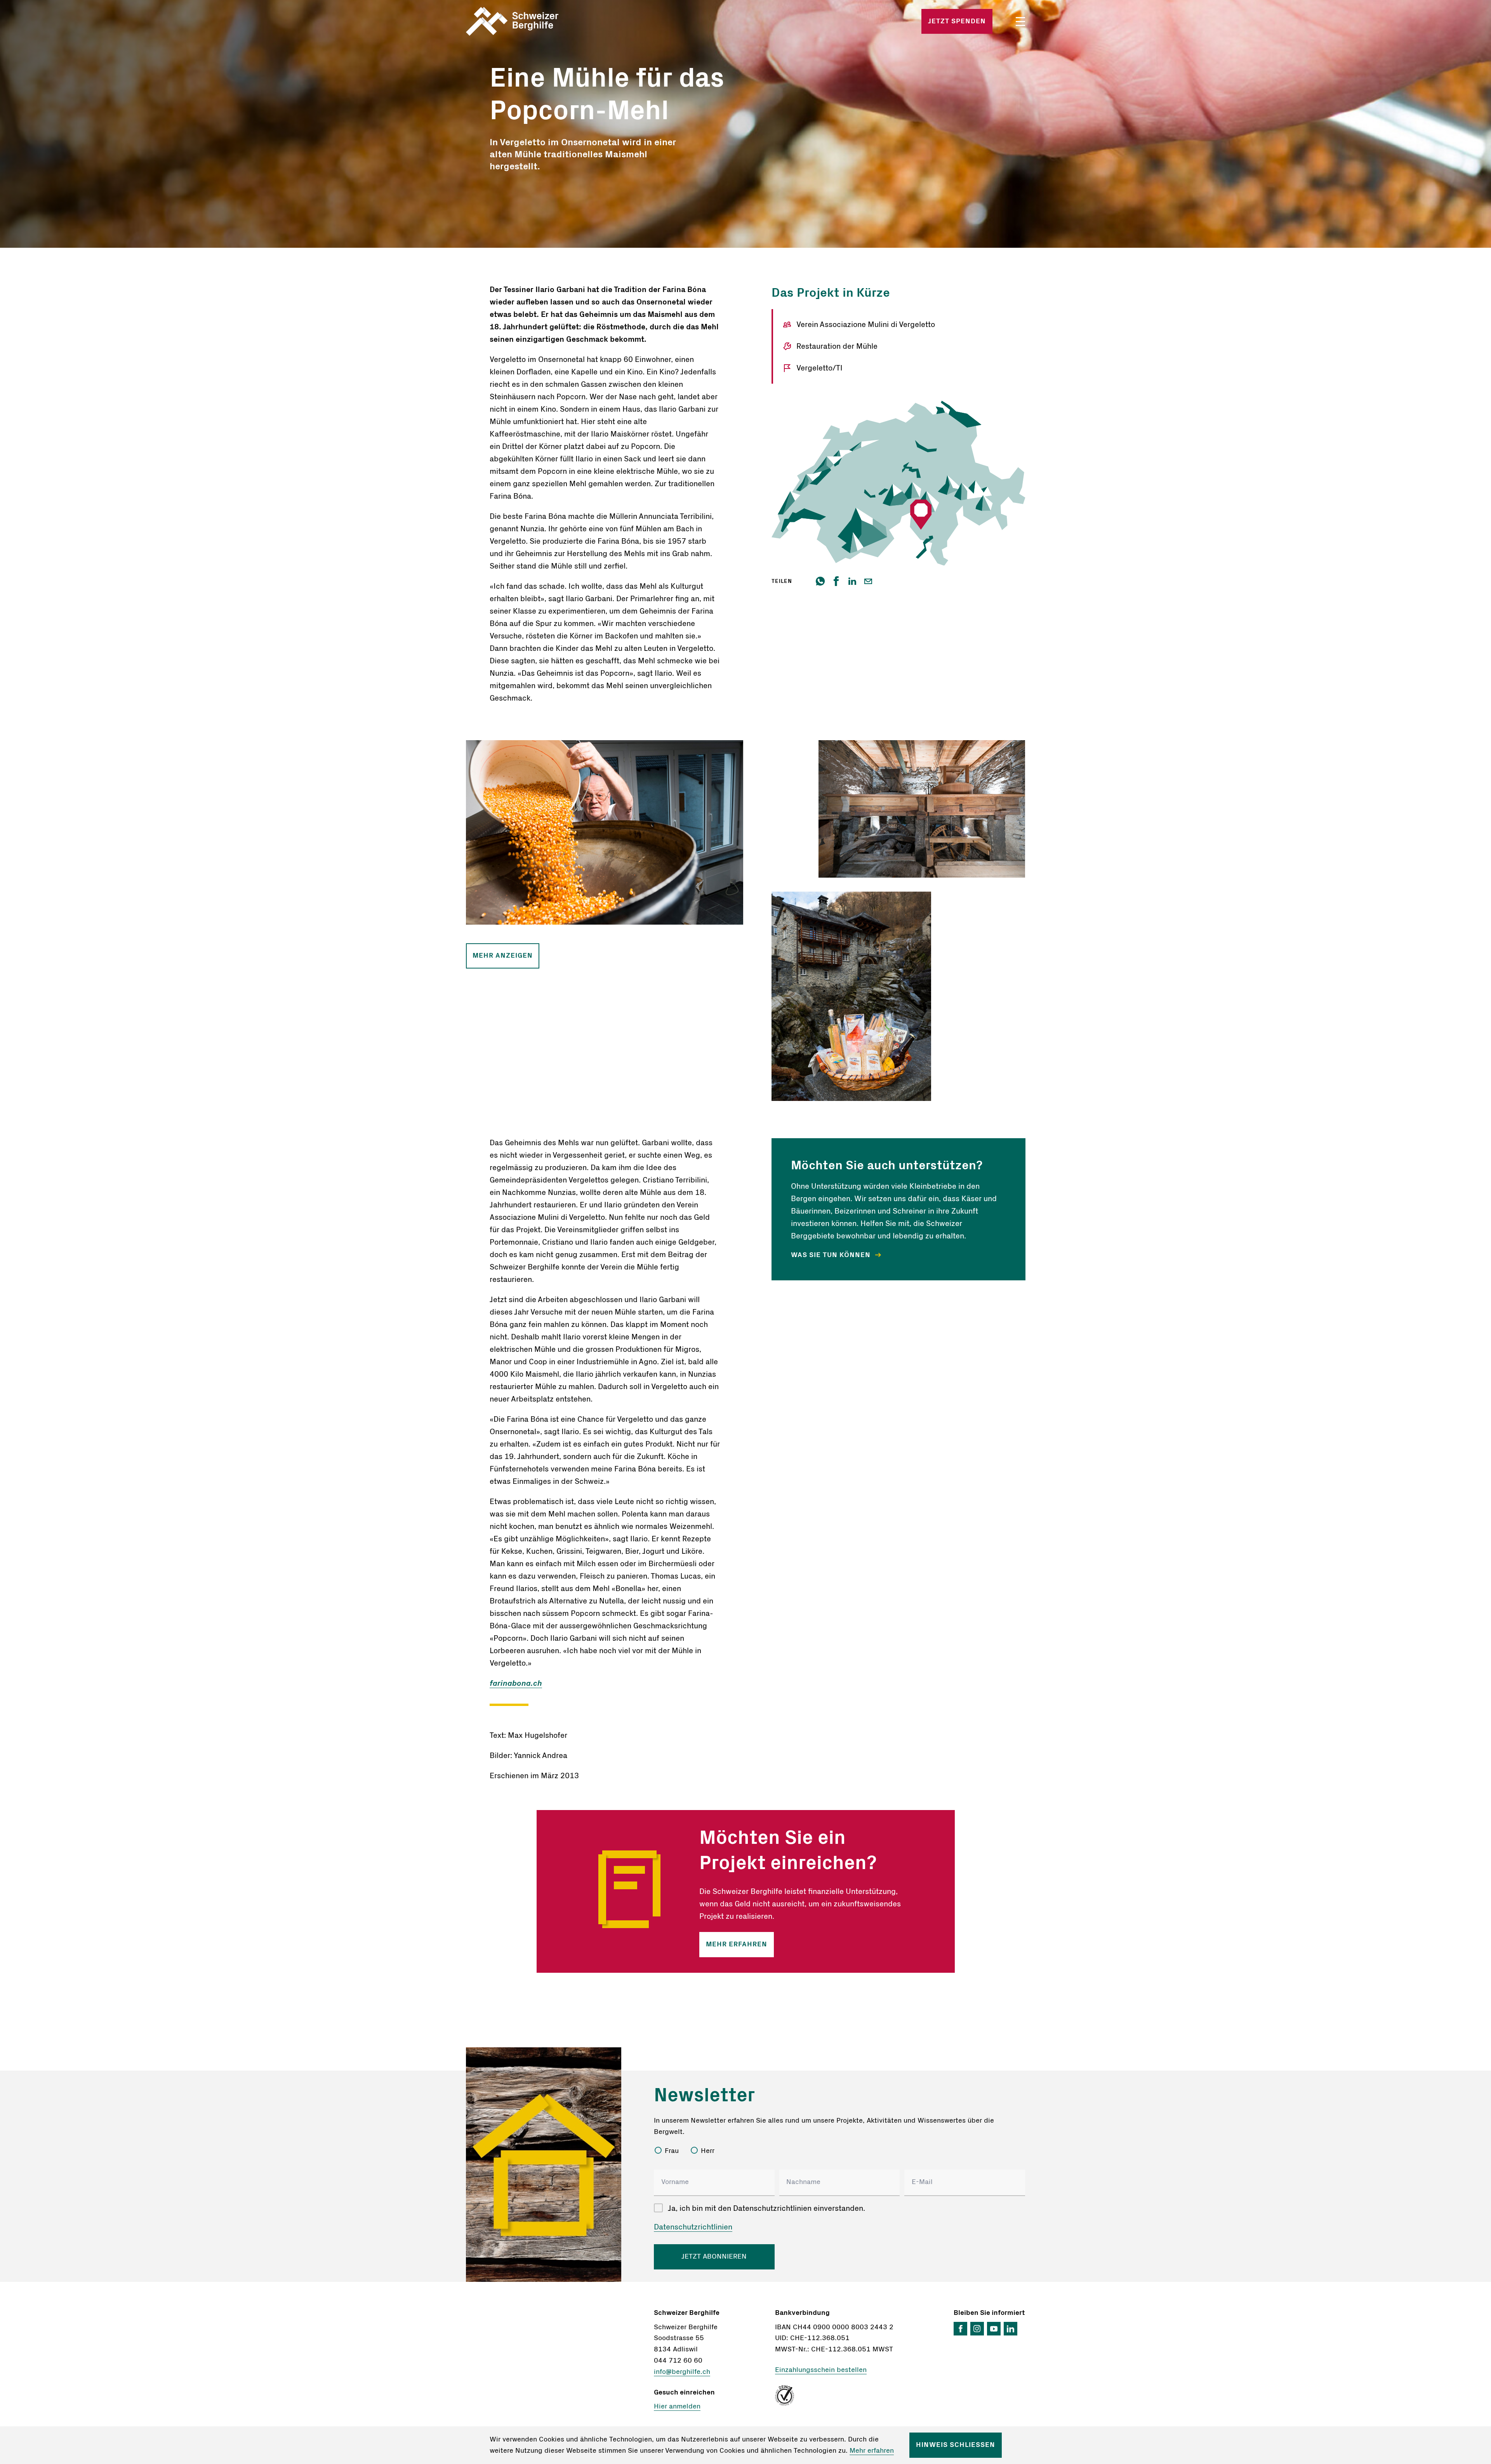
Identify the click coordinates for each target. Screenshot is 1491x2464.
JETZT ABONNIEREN (714, 2257)
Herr (708, 2151)
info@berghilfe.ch (682, 2372)
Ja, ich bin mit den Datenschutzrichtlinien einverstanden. (766, 2208)
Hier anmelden (677, 2407)
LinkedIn (1011, 2329)
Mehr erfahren (737, 1944)
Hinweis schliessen (956, 2445)
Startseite (558, 21)
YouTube (994, 2329)
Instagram (977, 2329)
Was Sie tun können (832, 1255)
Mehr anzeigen (503, 956)
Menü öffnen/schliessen (1020, 22)
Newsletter (704, 2095)
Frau (672, 2151)
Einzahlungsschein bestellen (821, 2370)
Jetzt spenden (957, 21)
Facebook (960, 2329)
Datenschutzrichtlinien (693, 2227)
